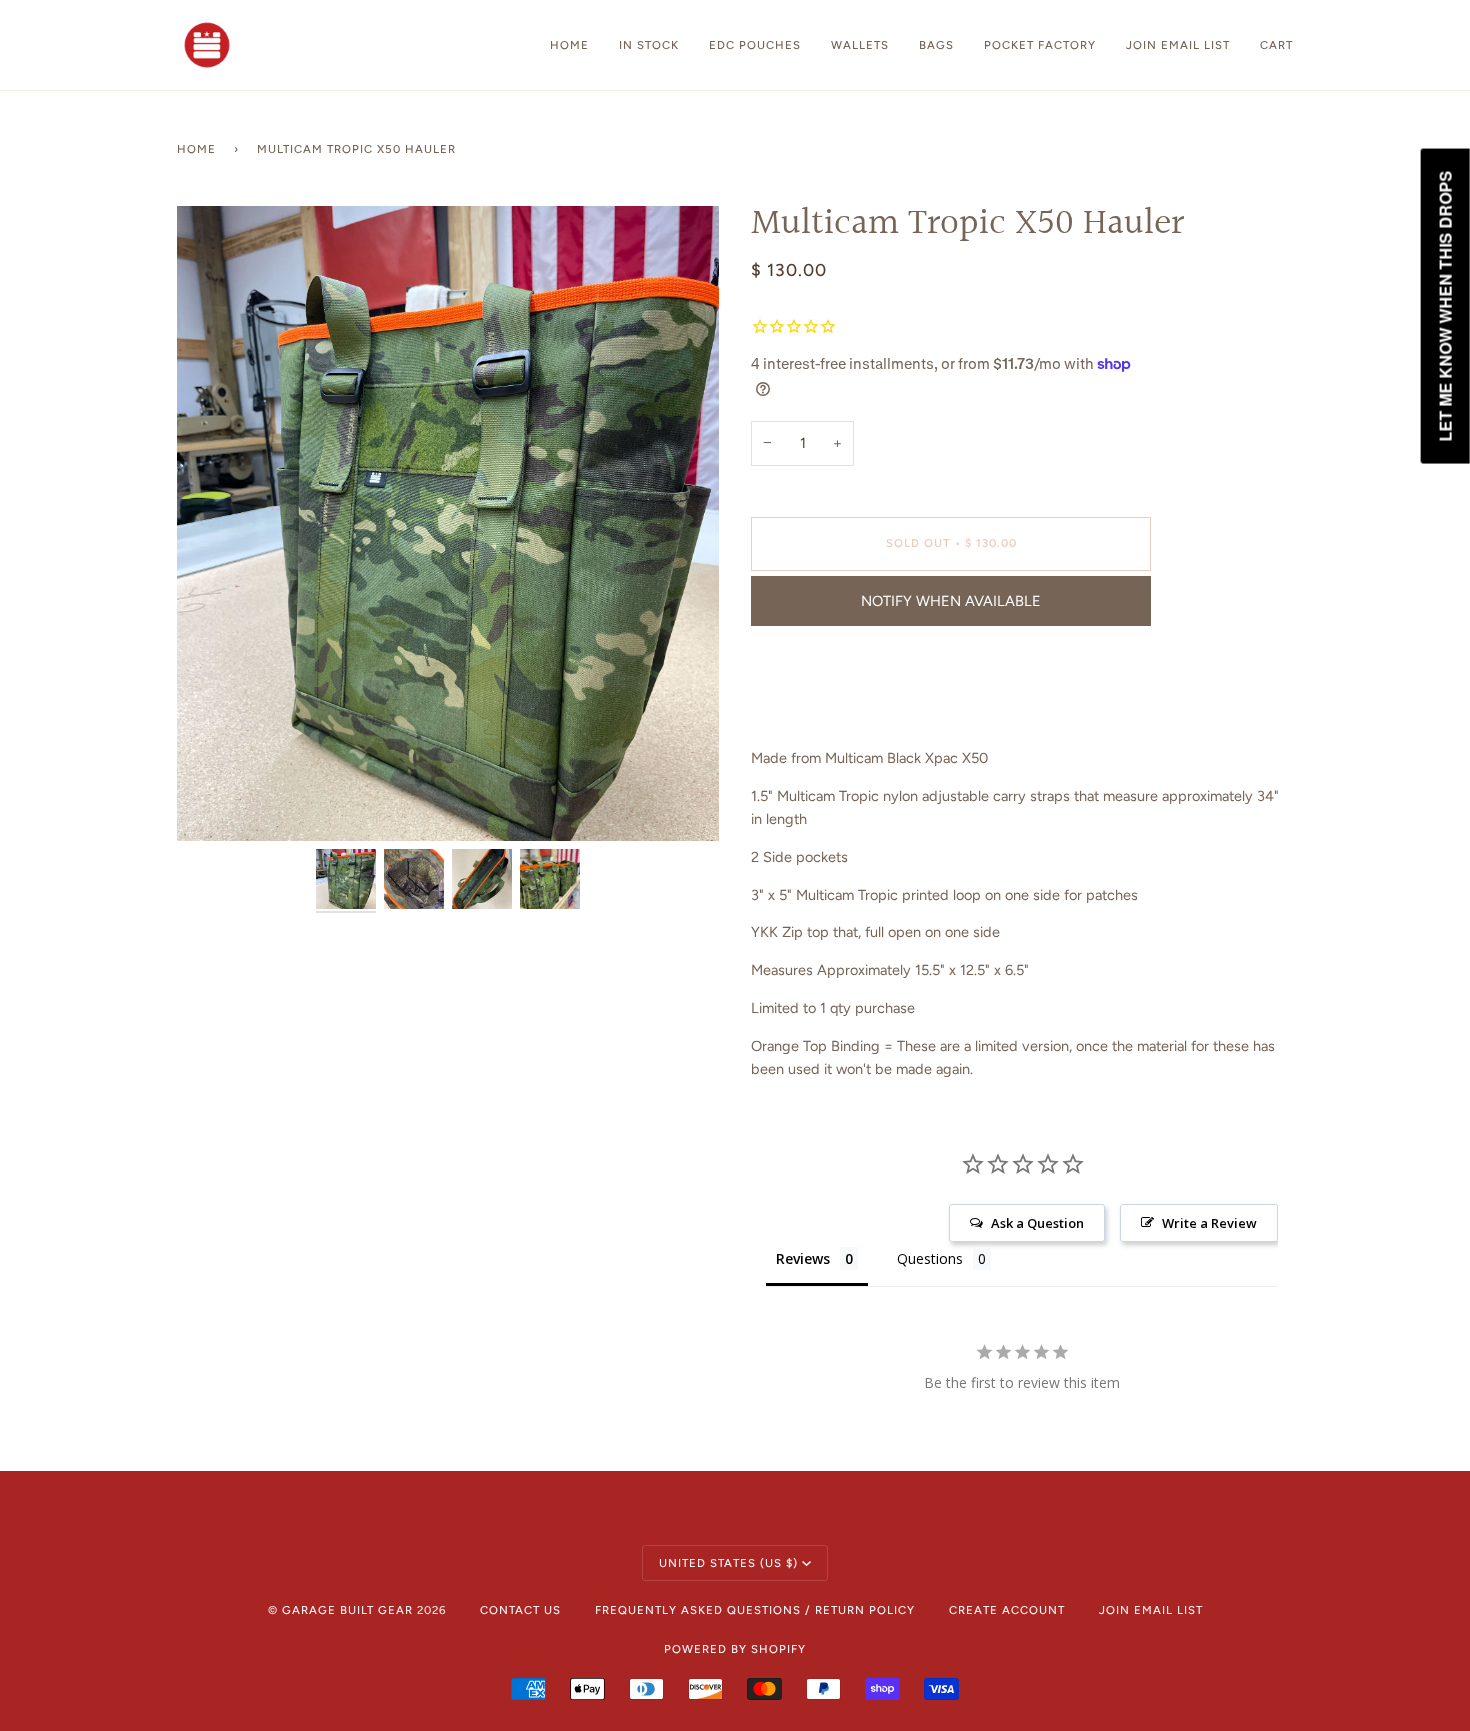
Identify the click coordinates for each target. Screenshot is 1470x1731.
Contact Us (520, 1610)
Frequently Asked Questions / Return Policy (755, 1610)
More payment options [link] (824, 720)
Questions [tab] (930, 1258)
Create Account (1007, 1610)
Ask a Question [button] (1037, 1223)
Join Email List (1151, 1610)
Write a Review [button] (1209, 1223)
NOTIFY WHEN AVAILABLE (951, 601)
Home (196, 149)
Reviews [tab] (803, 1258)
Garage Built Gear (347, 1610)
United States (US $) (728, 1563)
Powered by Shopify (735, 1649)
